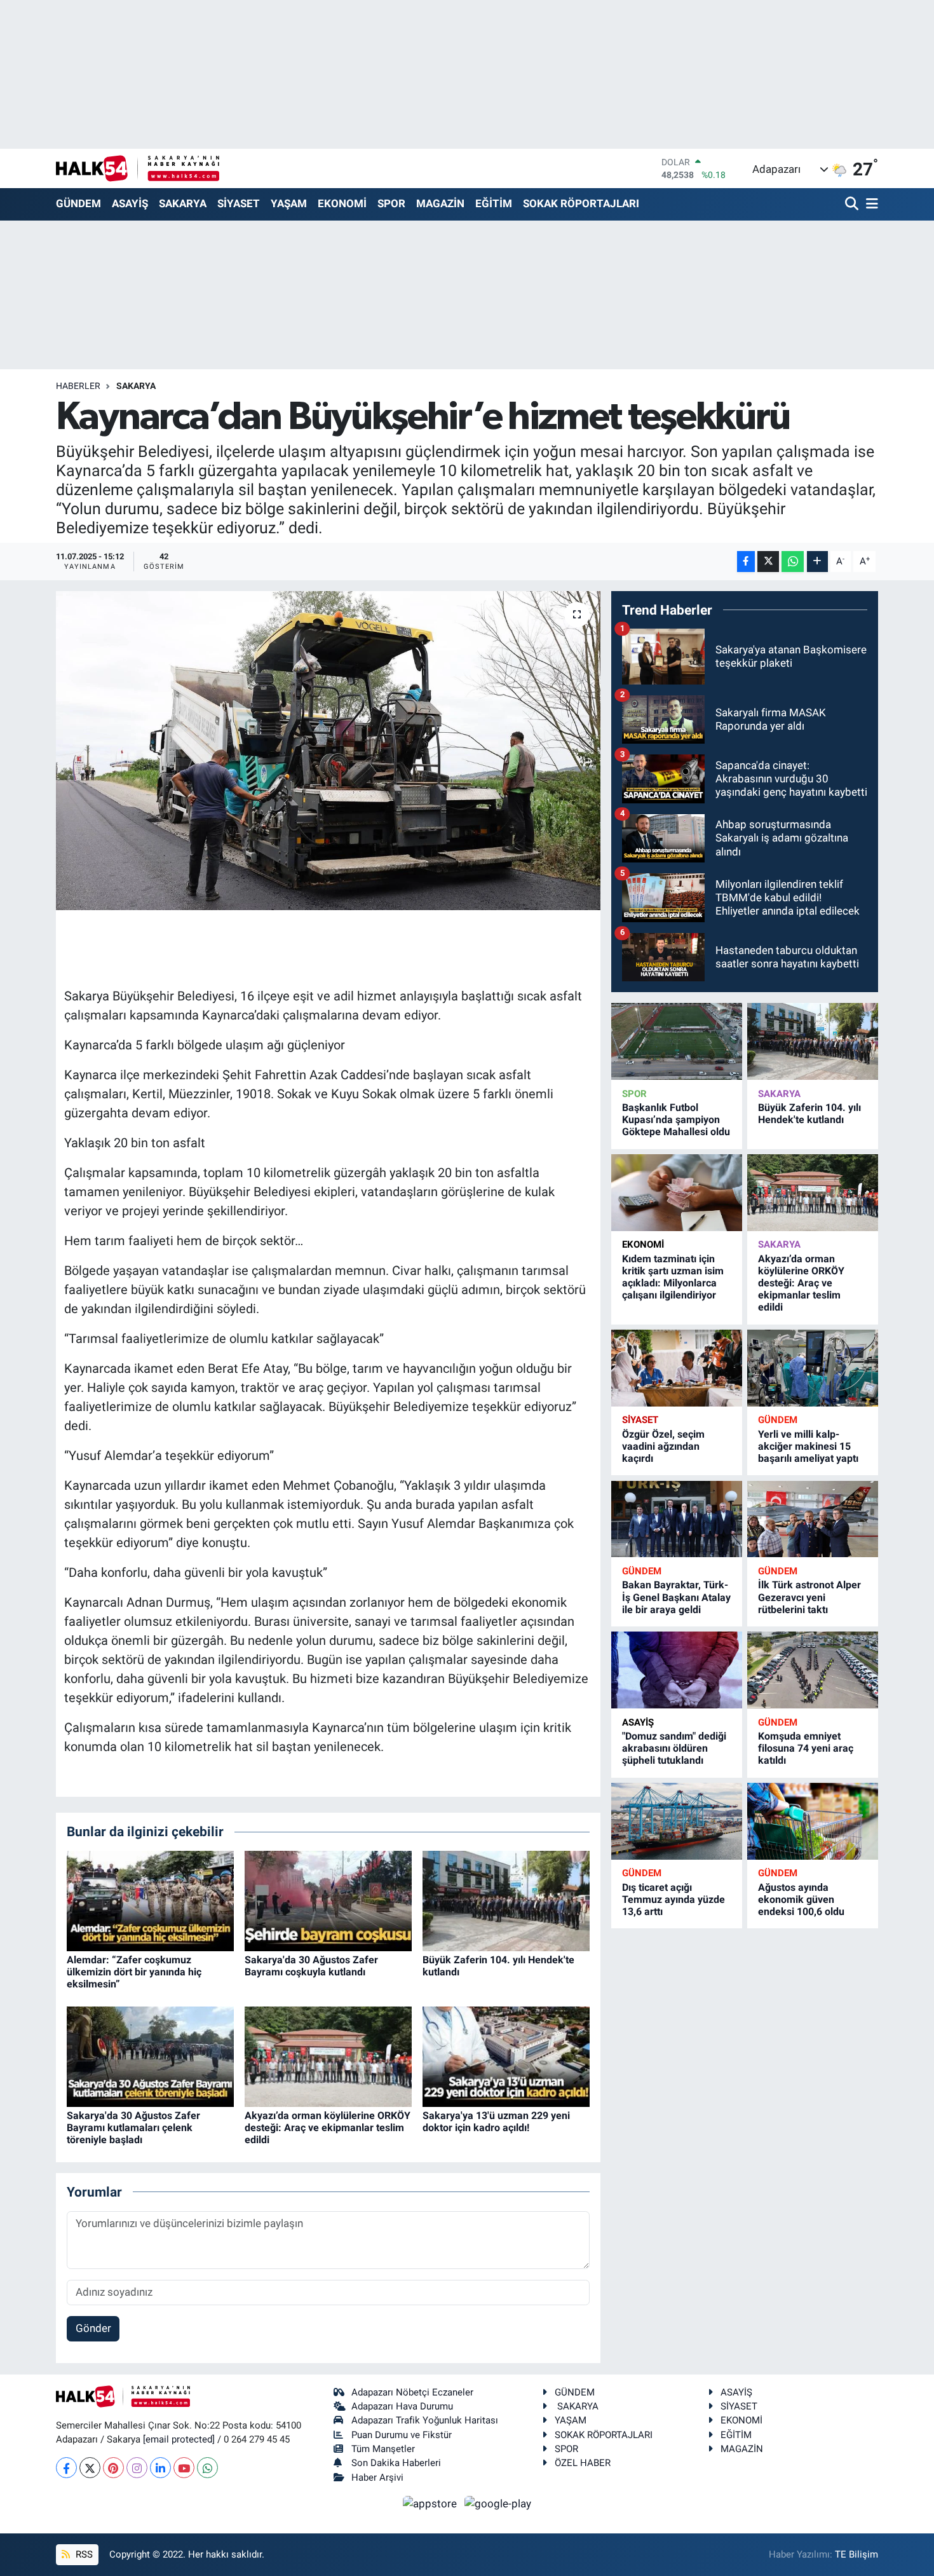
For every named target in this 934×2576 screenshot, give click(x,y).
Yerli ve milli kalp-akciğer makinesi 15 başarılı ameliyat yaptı (808, 1446)
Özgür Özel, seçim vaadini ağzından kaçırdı (663, 1446)
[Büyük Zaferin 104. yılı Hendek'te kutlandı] (506, 1900)
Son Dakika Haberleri (396, 2463)
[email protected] (179, 2439)
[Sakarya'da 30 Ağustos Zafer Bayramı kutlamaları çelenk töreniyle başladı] (150, 2055)
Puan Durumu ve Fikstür (402, 2435)
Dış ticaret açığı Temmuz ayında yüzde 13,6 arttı (673, 1899)
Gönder (93, 2328)
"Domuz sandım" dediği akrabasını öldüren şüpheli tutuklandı (674, 1748)
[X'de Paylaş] (768, 562)
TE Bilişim (856, 2554)
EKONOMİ (342, 203)
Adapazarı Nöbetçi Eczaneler (412, 2392)
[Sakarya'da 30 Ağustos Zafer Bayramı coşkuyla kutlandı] (328, 1900)
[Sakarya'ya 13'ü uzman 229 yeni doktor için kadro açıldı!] (506, 2055)
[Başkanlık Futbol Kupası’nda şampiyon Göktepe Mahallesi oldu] (677, 1041)
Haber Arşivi (377, 2477)
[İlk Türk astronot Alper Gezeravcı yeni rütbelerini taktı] (813, 1519)
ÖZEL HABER (583, 2463)
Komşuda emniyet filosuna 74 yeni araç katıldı (806, 1748)
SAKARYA (183, 203)
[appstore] (431, 2503)
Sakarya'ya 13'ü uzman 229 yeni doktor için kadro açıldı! (496, 2122)
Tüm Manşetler (383, 2449)
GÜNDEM (78, 203)
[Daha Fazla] (817, 562)
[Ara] (853, 204)
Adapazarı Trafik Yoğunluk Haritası (425, 2420)
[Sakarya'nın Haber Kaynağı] (138, 168)
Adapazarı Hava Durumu (402, 2406)
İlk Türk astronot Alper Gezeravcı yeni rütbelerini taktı (809, 1597)
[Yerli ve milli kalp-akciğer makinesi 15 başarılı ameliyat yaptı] (813, 1368)
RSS (83, 2554)
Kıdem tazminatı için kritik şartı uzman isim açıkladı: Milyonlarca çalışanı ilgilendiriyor (673, 1277)
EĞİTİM (494, 203)
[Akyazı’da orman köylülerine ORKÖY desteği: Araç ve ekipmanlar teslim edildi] (328, 2055)
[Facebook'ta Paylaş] (746, 562)
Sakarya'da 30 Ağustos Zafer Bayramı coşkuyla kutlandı (311, 1966)
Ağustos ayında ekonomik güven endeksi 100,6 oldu (801, 1899)
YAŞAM (289, 203)
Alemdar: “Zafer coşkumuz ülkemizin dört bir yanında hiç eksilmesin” (134, 1972)
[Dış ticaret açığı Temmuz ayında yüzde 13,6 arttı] (677, 1821)
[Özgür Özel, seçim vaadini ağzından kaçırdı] (677, 1368)
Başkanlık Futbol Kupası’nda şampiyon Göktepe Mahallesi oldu (676, 1120)
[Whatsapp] (207, 2468)
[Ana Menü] (870, 204)
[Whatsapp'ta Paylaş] (793, 562)
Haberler (78, 386)
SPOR (391, 203)
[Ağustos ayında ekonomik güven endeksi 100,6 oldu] (813, 1821)
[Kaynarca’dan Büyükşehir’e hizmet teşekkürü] (328, 751)
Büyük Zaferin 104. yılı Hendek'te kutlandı (809, 1114)
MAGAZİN (440, 203)
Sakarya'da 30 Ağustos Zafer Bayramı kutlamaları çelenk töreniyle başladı (133, 2128)
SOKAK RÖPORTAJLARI (581, 203)
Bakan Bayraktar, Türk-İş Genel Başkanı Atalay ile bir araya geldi (676, 1597)
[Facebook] (66, 2468)
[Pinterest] (113, 2468)
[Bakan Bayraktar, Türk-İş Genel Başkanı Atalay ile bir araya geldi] (677, 1519)
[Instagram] (137, 2468)
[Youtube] (184, 2468)
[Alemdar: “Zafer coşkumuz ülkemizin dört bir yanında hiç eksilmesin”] (150, 1900)
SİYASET (239, 203)
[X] (90, 2468)
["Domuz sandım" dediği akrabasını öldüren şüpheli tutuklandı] (677, 1670)
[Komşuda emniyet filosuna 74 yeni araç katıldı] (813, 1670)
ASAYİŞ (130, 203)
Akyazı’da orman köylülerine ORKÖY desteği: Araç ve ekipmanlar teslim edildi (328, 2128)
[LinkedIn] (160, 2468)
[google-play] (498, 2503)
